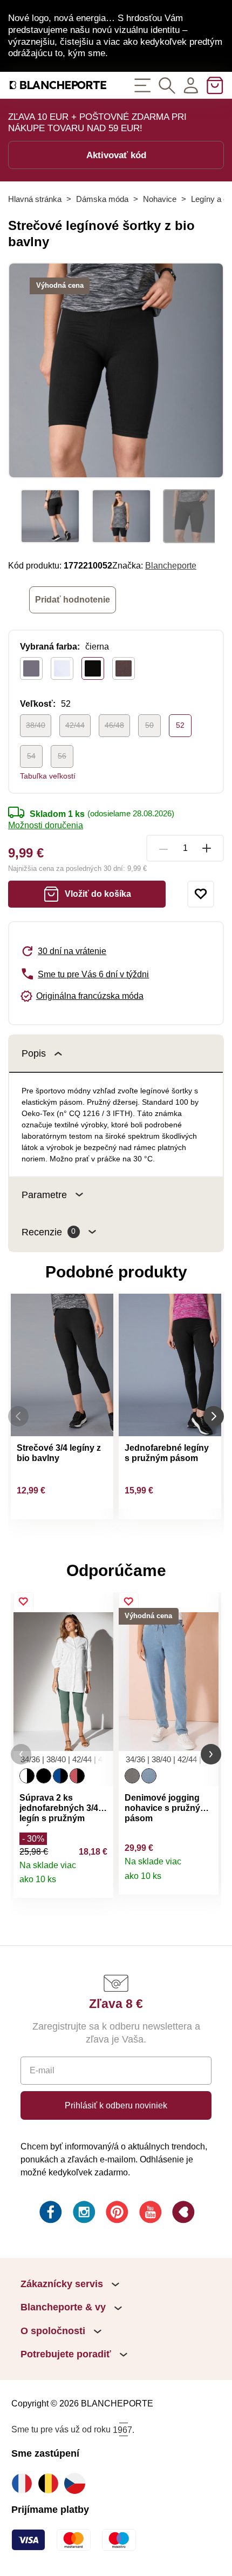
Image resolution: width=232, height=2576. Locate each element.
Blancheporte (171, 565)
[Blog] (182, 2214)
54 (31, 756)
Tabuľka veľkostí (48, 776)
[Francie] (25, 2483)
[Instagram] (83, 2214)
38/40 (36, 725)
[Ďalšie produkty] (214, 1416)
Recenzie (49, 1232)
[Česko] (77, 2483)
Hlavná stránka (35, 199)
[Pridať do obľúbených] (201, 894)
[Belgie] (51, 2483)
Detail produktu (99, 1884)
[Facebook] (50, 2214)
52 (180, 725)
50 (149, 725)
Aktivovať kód (116, 155)
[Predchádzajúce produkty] (18, 1416)
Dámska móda (102, 199)
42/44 (75, 725)
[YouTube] (149, 2214)
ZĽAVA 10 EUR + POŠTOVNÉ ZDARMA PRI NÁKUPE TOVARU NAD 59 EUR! (97, 123)
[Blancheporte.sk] (58, 85)
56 (62, 756)
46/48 (114, 725)
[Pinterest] (116, 2214)
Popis (34, 1053)
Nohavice (160, 199)
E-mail (42, 2070)
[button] (21, 1754)
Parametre (44, 1195)
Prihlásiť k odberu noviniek (116, 2105)
